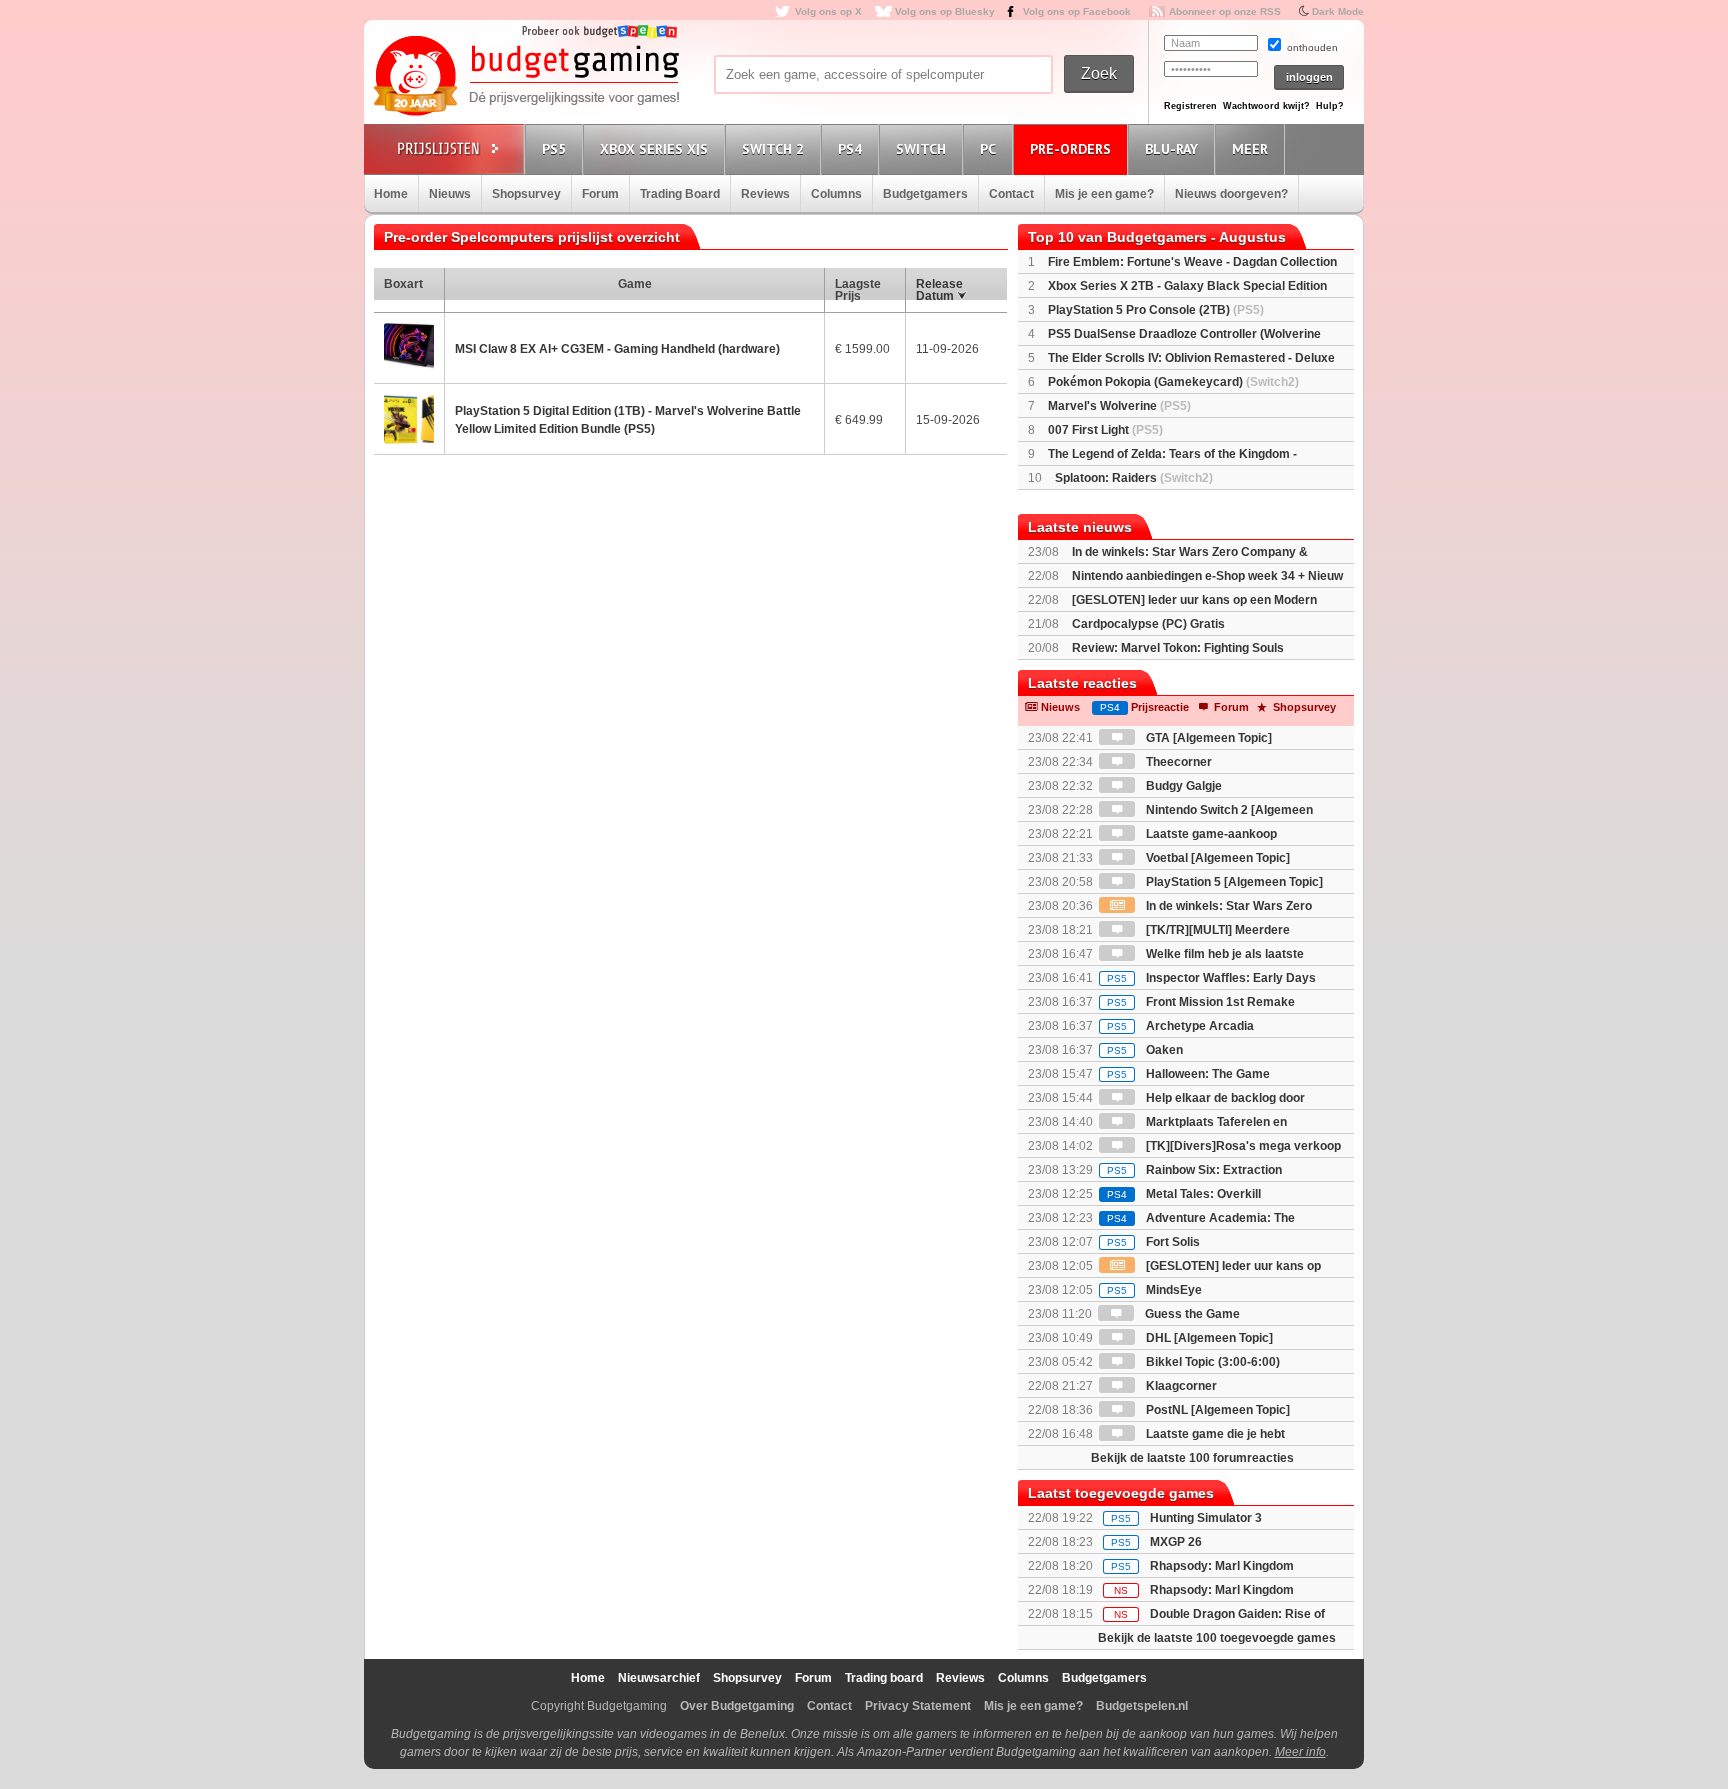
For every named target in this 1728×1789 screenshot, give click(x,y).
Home (391, 194)
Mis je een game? (1104, 194)
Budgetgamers (925, 194)
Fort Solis (1153, 1242)
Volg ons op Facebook (1077, 11)
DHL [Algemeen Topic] (1208, 1338)
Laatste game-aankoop (1210, 834)
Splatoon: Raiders (1134, 478)
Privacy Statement (918, 1706)
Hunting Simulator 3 (1206, 1518)
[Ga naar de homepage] (526, 77)
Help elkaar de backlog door (1224, 1098)
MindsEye (1154, 1290)
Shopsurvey (526, 194)
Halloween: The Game (1188, 1074)
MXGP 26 (1176, 1542)
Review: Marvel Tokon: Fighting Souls (1178, 648)
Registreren (1190, 106)
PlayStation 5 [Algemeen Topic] (1233, 882)
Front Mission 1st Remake (1201, 1002)
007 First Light (1105, 430)
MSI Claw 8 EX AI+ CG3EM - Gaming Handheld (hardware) (617, 349)
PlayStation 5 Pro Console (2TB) (1156, 310)
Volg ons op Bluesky (945, 11)
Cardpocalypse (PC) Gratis (1148, 624)
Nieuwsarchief (659, 1678)
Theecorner (1177, 762)
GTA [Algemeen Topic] (1207, 738)
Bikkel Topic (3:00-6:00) (1211, 1362)
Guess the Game (1191, 1314)
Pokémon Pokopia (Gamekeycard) (1173, 382)
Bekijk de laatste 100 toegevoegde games (1217, 1638)
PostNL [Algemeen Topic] (1216, 1410)
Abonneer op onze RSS (1225, 11)
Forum (600, 194)
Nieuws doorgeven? (1231, 194)
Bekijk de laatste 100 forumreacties (1192, 1458)
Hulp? (1330, 106)
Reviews (765, 194)
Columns (836, 194)
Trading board (884, 1678)
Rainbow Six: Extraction (1194, 1170)
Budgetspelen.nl (1142, 1706)
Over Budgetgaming (737, 1706)
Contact (1011, 194)
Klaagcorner (1180, 1386)
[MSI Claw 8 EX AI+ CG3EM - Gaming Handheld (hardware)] (409, 348)
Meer (1250, 149)
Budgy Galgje (1182, 786)
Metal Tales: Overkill (1184, 1194)
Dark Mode (1338, 11)
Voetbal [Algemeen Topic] (1216, 858)
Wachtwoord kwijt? (1266, 106)
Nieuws (450, 194)
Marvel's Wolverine (1119, 406)
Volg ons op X (828, 11)
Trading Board (680, 194)
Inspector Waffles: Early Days (1211, 978)
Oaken (1145, 1050)
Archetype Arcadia (1180, 1026)
